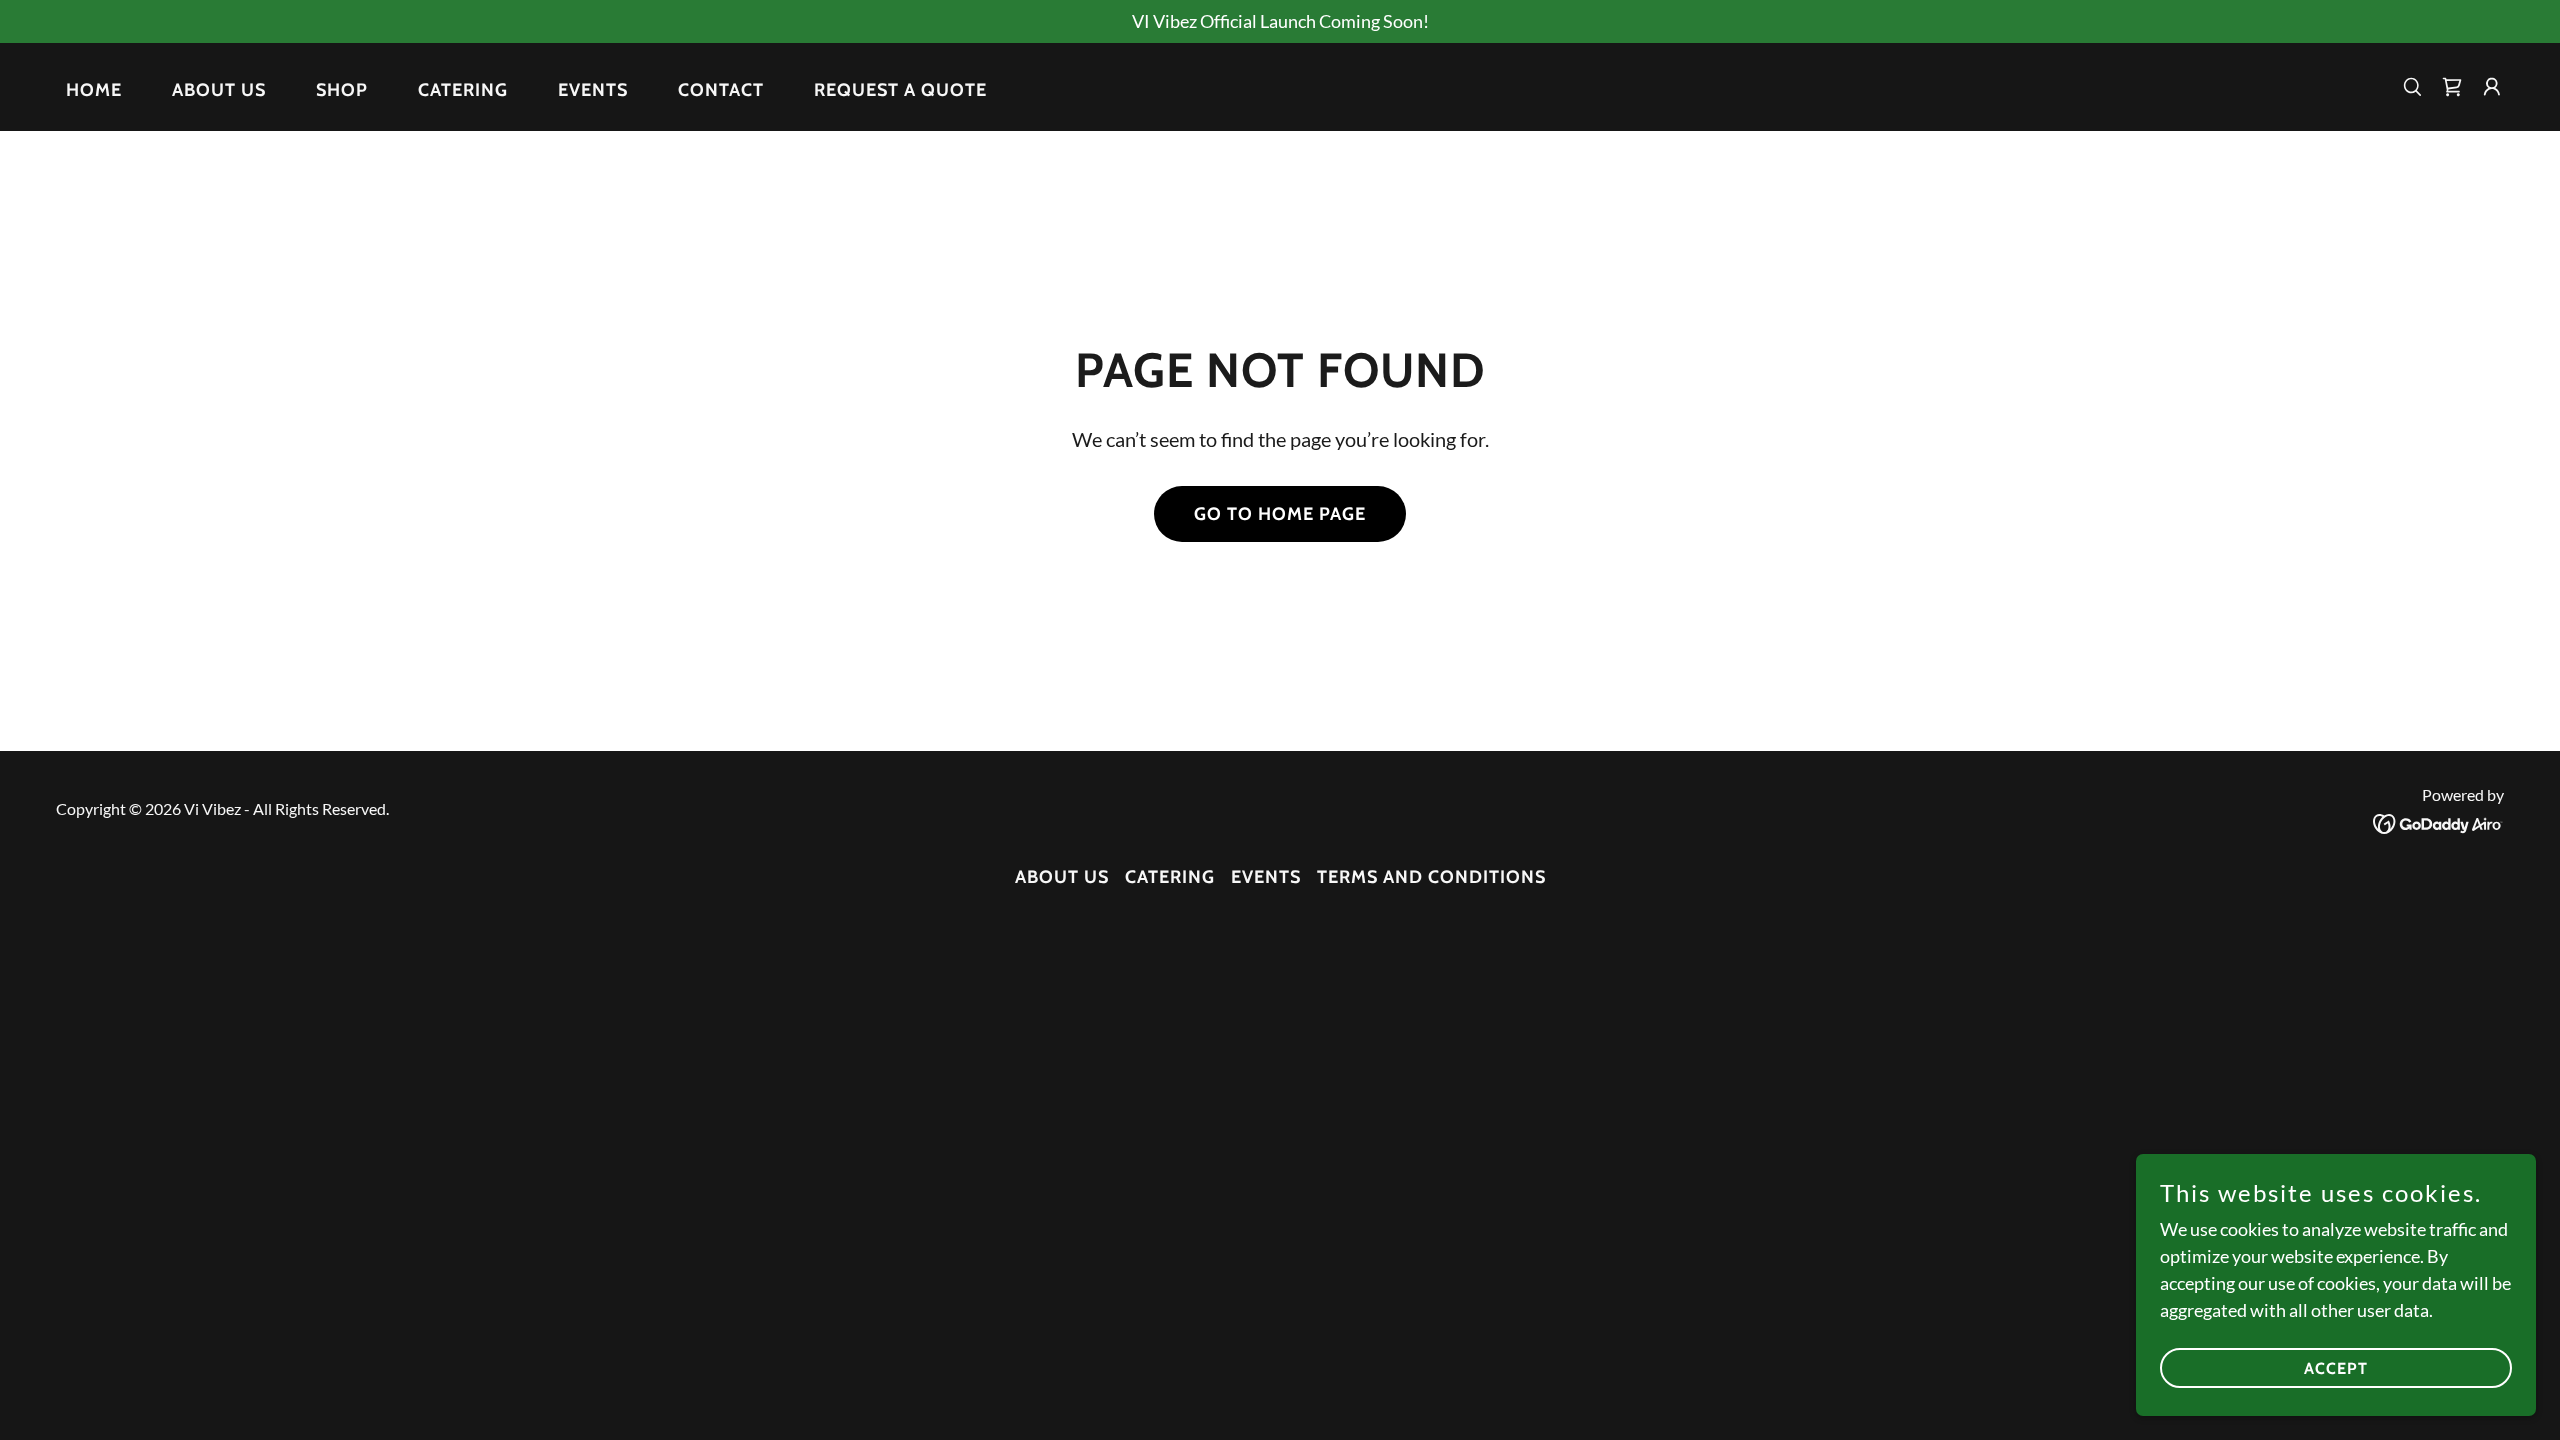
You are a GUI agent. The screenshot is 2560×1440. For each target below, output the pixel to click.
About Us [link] (219, 90)
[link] (2438, 822)
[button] (2452, 87)
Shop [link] (342, 90)
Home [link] (94, 90)
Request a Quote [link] (900, 90)
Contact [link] (721, 90)
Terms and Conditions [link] (1431, 877)
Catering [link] (463, 90)
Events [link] (593, 90)
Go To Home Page (1280, 514)
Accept (2336, 1368)
